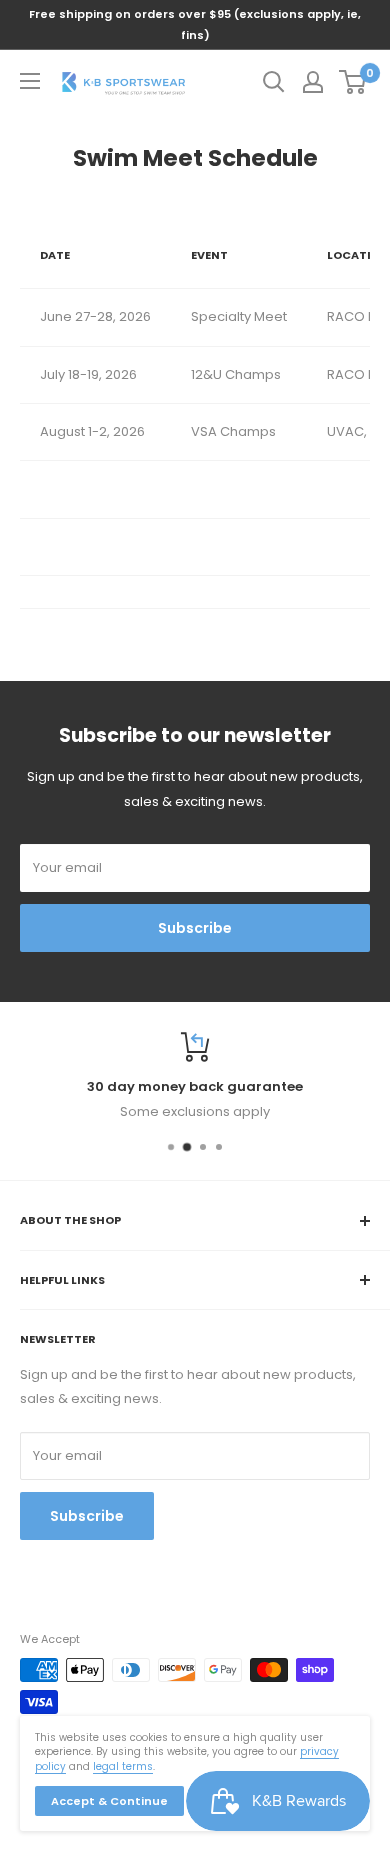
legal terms (123, 1766)
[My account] (313, 82)
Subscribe (195, 928)
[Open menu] (30, 81)
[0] (353, 82)
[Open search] (274, 82)
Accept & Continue (109, 1801)
